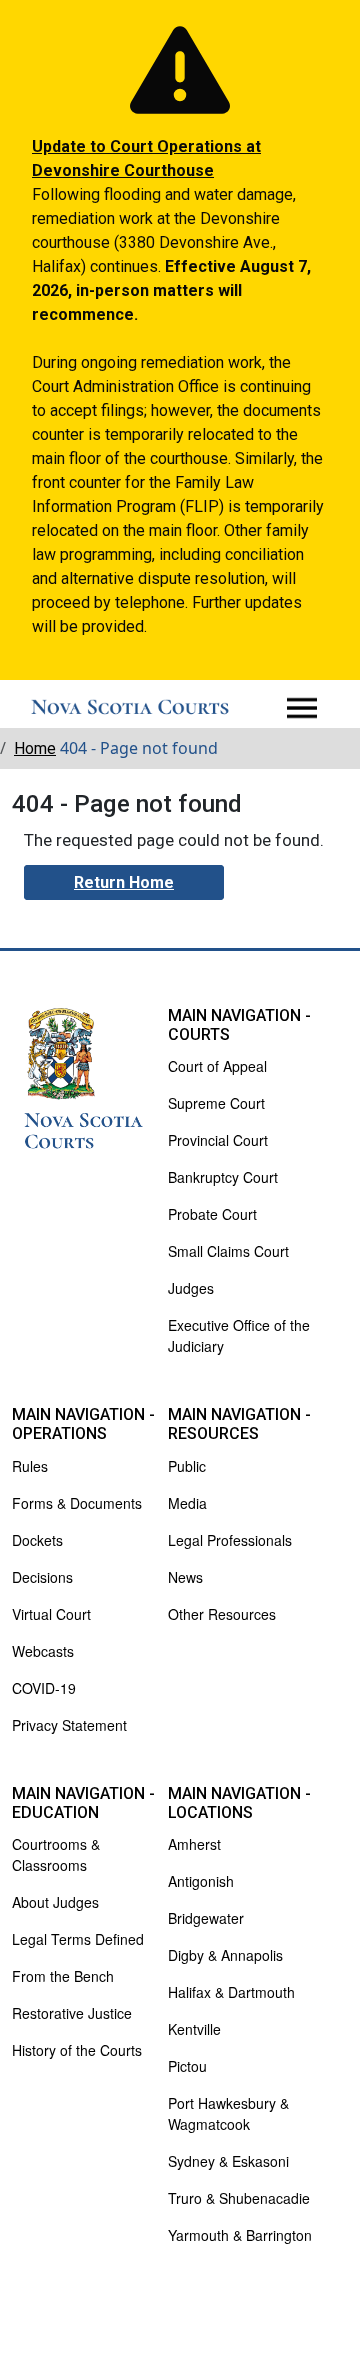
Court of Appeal (217, 1066)
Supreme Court (216, 1103)
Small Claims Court (228, 1251)
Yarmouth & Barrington (240, 2235)
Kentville (194, 2029)
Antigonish (201, 1881)
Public (187, 1466)
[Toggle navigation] (302, 708)
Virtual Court (51, 1614)
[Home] (130, 708)
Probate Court (212, 1214)
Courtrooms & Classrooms (56, 1854)
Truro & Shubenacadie (239, 2198)
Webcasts (43, 1651)
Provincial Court (218, 1140)
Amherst (194, 1844)
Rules (30, 1466)
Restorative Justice (72, 2013)
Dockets (37, 1540)
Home (35, 748)
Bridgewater (206, 1918)
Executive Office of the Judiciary (239, 1335)
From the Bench (63, 1976)
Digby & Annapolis (225, 1955)
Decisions (42, 1577)
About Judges (55, 1902)
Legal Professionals (230, 1540)
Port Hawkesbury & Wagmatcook (228, 2113)
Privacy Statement (69, 1725)
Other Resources (222, 1614)
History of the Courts (77, 2050)
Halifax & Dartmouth (231, 1992)
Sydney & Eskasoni (228, 2161)
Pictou (187, 2066)
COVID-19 (44, 1688)
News (185, 1577)
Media (187, 1503)
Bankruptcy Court (223, 1177)
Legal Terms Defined (78, 1939)
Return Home (124, 882)
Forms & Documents (77, 1503)
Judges (191, 1288)
